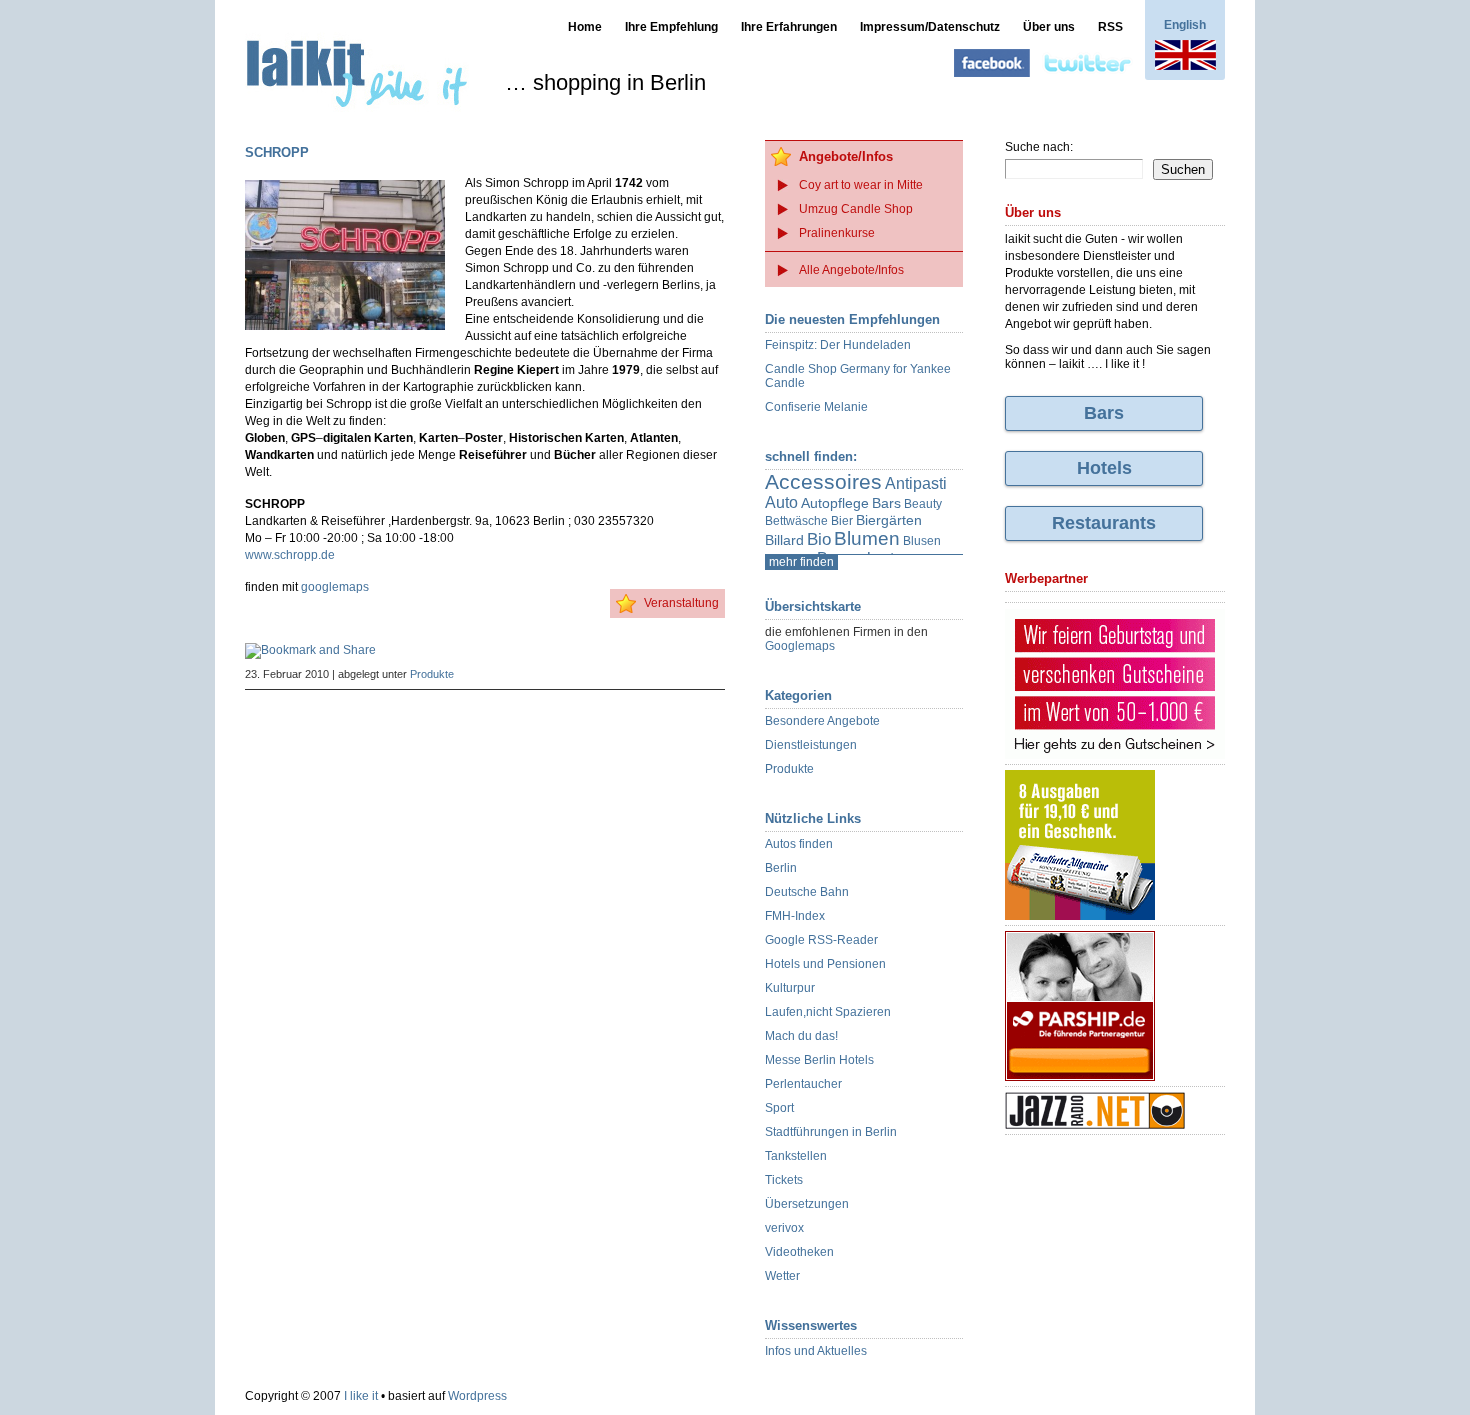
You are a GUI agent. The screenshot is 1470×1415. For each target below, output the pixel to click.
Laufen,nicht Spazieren (828, 1012)
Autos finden (799, 844)
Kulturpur (790, 988)
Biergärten (889, 520)
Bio (819, 539)
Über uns (1049, 27)
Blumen (867, 538)
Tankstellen (796, 1156)
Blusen (922, 541)
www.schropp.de (290, 555)
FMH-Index (795, 916)
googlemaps (335, 587)
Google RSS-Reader (821, 940)
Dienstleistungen (811, 745)
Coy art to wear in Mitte (861, 185)
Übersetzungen (807, 1204)
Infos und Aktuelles (816, 1351)
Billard (784, 540)
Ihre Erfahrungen (789, 27)
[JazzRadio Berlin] (1115, 1111)
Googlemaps (800, 646)
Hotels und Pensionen (825, 964)
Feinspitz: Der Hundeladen (838, 345)
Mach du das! (801, 1036)
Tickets (784, 1180)
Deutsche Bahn (807, 892)
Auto (781, 502)
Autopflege (835, 503)
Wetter (782, 1276)
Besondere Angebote (822, 721)
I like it (361, 1396)
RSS (1110, 27)
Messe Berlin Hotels (819, 1060)
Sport (779, 1108)
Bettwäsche (796, 521)
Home (585, 27)
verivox (784, 1228)
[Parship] (1115, 1006)
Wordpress (477, 1396)
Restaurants (1104, 523)
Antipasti (916, 483)
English (1185, 25)
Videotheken (799, 1252)
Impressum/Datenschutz (930, 27)
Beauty (923, 504)
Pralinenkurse (837, 233)
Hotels (1104, 468)
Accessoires (823, 481)
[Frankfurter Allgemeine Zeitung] (1115, 845)
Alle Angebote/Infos (851, 270)
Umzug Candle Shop (856, 209)
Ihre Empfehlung (671, 27)
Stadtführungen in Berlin (831, 1132)
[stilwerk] (1115, 684)
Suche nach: (1039, 147)
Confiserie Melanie (816, 407)
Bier (842, 521)
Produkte (432, 674)
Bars (886, 503)
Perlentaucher (803, 1084)
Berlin (781, 868)
